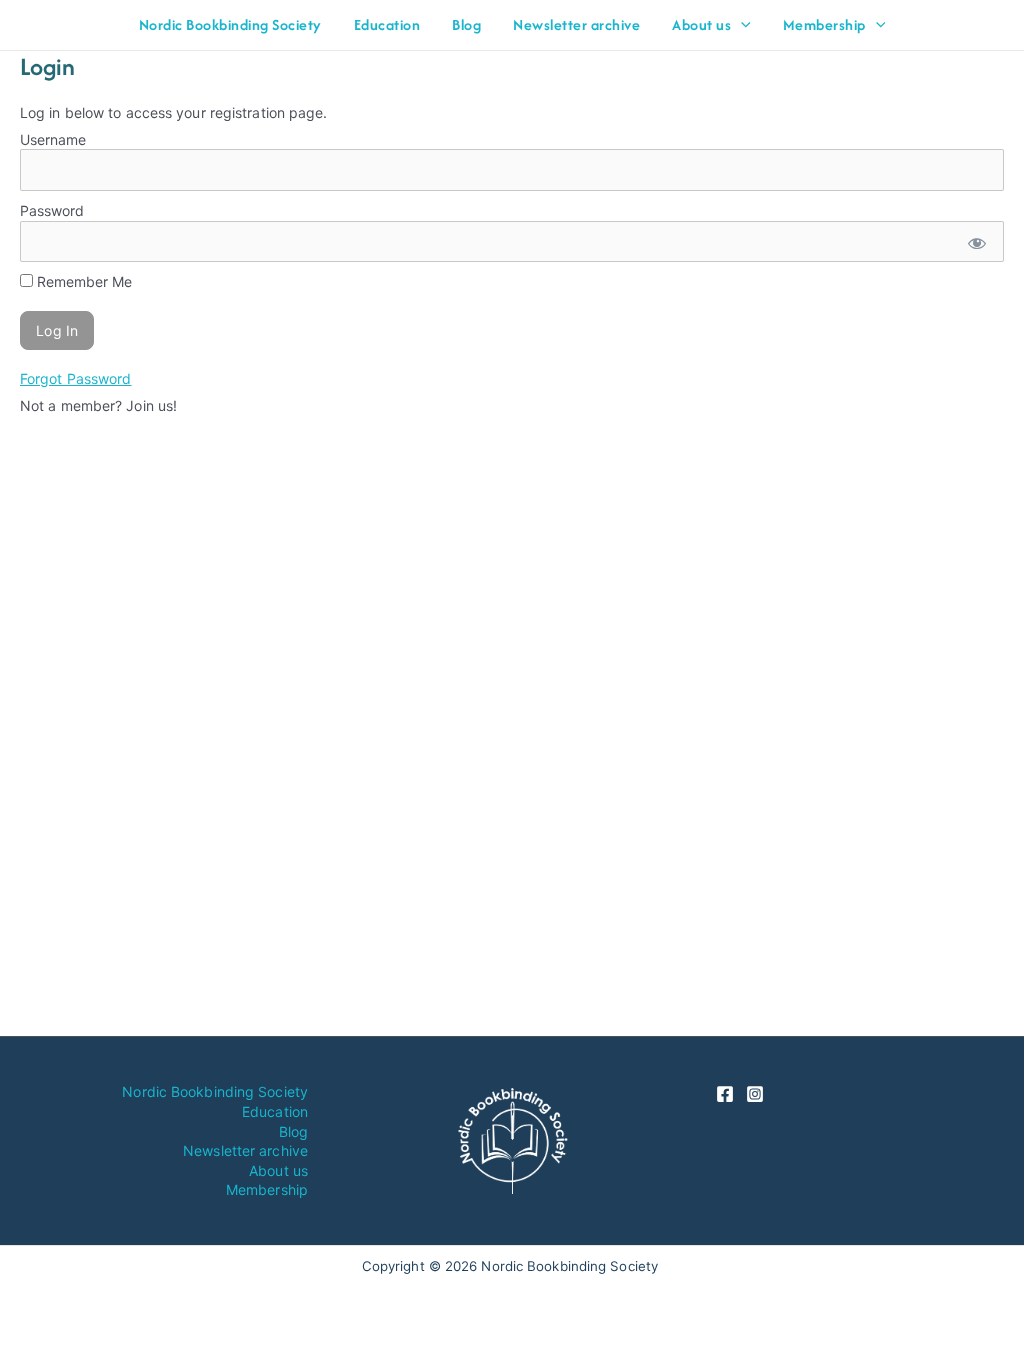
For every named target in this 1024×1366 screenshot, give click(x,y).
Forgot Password (76, 378)
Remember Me (82, 281)
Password (52, 210)
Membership (267, 1189)
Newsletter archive (245, 1150)
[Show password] (975, 242)
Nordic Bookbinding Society (215, 1091)
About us (278, 1170)
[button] (741, 25)
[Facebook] (725, 1094)
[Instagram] (755, 1094)
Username (53, 139)
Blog (293, 1131)
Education (275, 1111)
